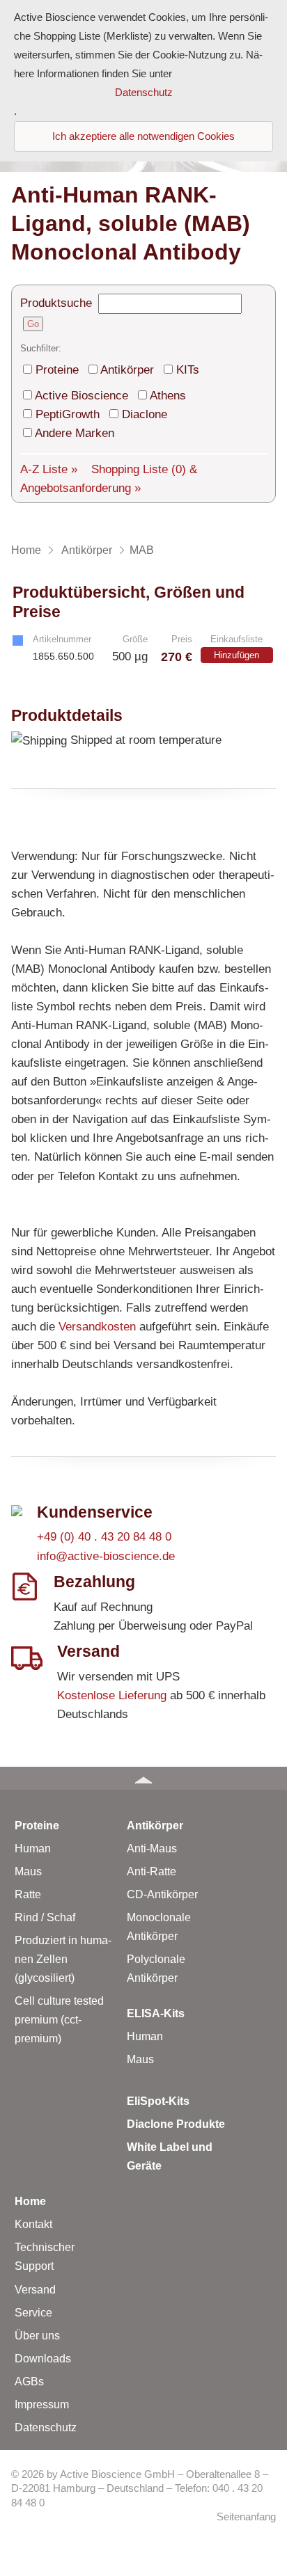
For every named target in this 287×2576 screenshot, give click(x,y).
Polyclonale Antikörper (156, 1969)
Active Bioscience (82, 396)
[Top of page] (143, 1778)
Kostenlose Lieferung (112, 1695)
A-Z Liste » (49, 469)
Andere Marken (75, 433)
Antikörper (127, 370)
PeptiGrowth (68, 414)
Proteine (57, 370)
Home (30, 2201)
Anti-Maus (152, 1848)
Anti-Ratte (152, 1871)
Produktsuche (56, 303)
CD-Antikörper (162, 1894)
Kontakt (33, 2224)
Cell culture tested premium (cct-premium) (59, 2020)
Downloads (43, 2359)
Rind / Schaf (45, 1917)
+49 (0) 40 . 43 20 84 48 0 (104, 1537)
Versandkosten (97, 1327)
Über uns (37, 2336)
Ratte (28, 1894)
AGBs (29, 2382)
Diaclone (145, 414)
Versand (35, 2290)
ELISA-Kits (156, 2013)
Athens (168, 396)
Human (33, 1848)
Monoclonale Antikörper (159, 1927)
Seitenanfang (246, 2517)
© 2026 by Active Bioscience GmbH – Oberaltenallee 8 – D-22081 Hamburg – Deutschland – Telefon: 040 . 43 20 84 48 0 (140, 2489)
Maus (28, 1871)
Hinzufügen (236, 655)
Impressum (42, 2404)
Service (33, 2313)
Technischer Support (45, 2257)
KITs (188, 370)
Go (33, 324)
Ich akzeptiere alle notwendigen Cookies (143, 136)
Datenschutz (46, 2427)
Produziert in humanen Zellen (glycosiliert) (63, 1959)
